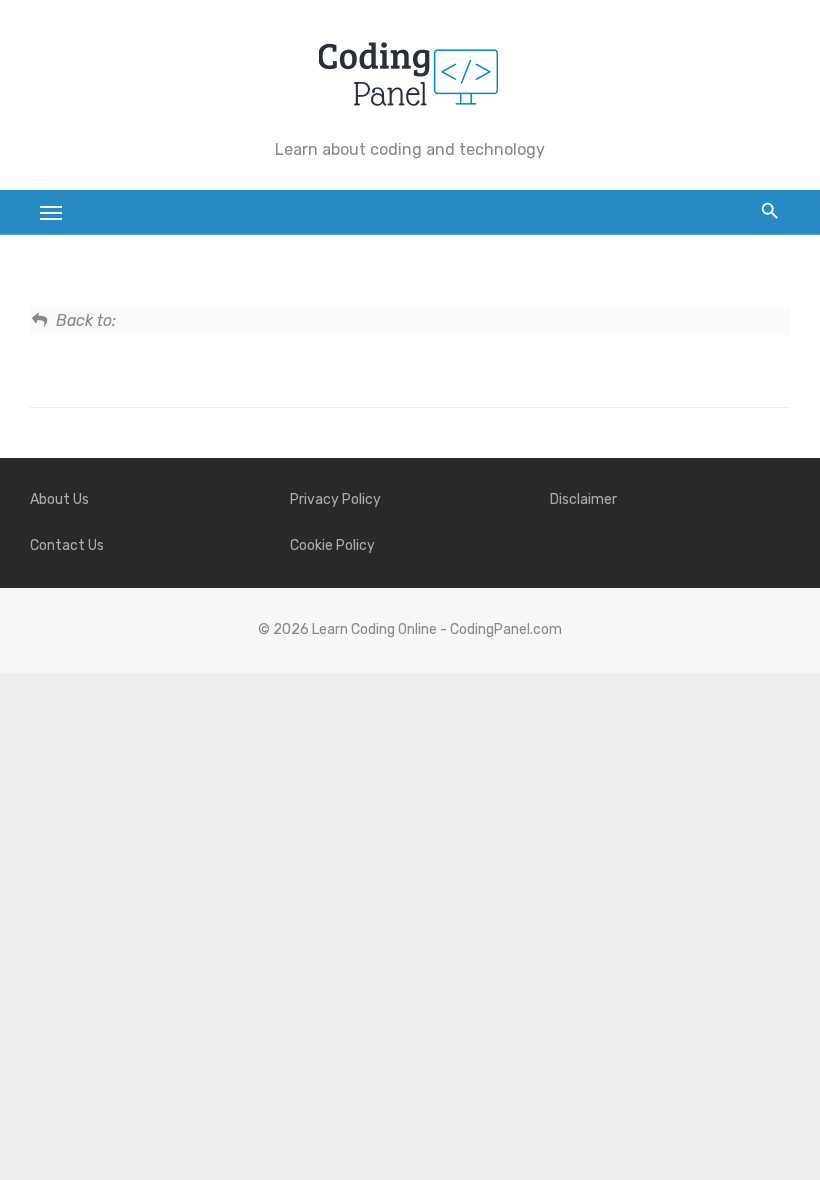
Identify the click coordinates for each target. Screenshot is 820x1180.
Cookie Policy (332, 545)
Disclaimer (583, 499)
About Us (59, 499)
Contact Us (67, 545)
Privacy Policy (335, 499)
